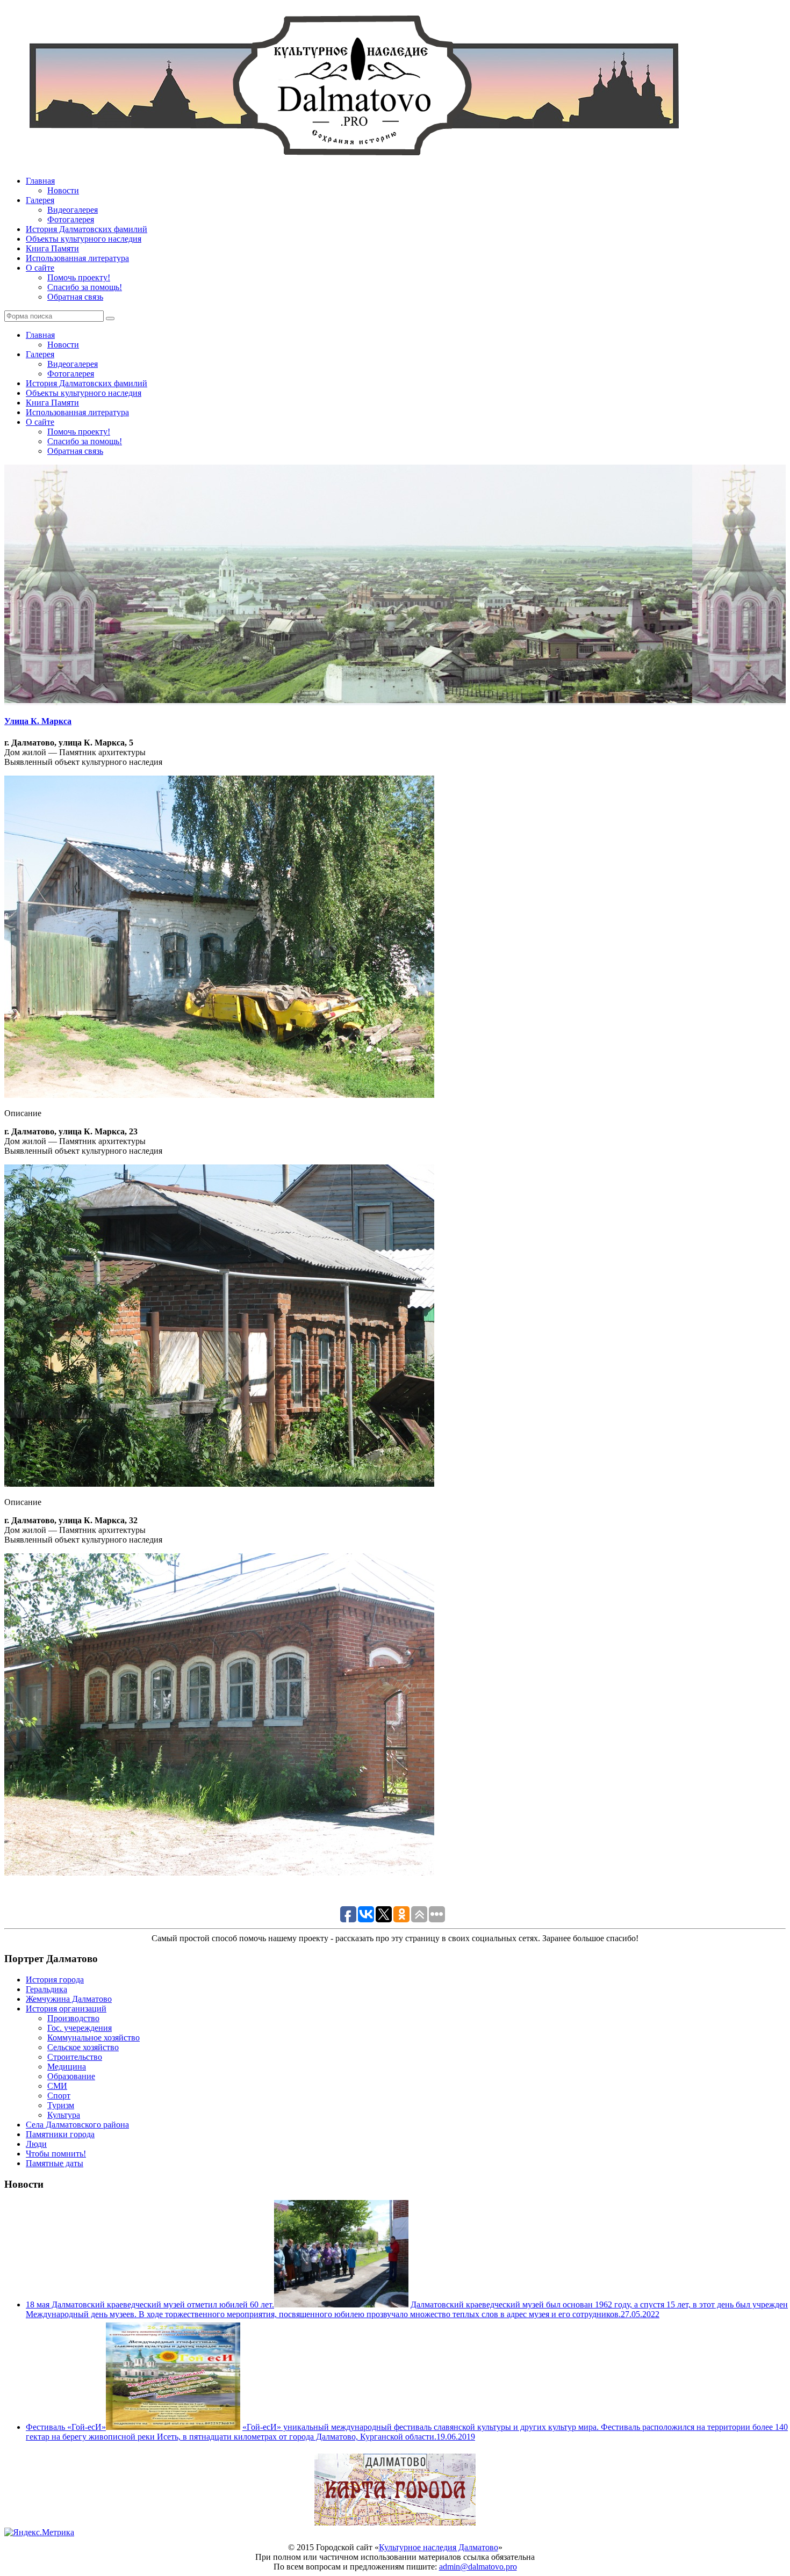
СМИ (57, 2086)
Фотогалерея (71, 219)
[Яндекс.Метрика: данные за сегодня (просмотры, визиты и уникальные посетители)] (39, 2532)
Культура (64, 2115)
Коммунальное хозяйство (94, 2038)
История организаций (66, 2009)
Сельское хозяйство (83, 2047)
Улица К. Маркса (38, 721)
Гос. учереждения (80, 2028)
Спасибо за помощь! (85, 287)
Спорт (59, 2096)
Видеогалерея (73, 210)
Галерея (40, 200)
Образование (71, 2076)
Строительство (75, 2057)
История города (55, 1980)
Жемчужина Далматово (69, 1999)
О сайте (40, 268)
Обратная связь (75, 297)
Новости (63, 190)
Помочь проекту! (79, 277)
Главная (40, 181)
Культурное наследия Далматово (439, 2547)
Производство (73, 2018)
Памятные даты (55, 2163)
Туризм (61, 2105)
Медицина (67, 2067)
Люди (36, 2144)
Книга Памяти (52, 248)
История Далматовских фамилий (87, 229)
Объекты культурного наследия (84, 239)
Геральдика (46, 1989)
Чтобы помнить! (56, 2154)
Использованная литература (77, 258)
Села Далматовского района (77, 2125)
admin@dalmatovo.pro (478, 2567)
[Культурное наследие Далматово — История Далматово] (354, 162)
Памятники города (60, 2134)
